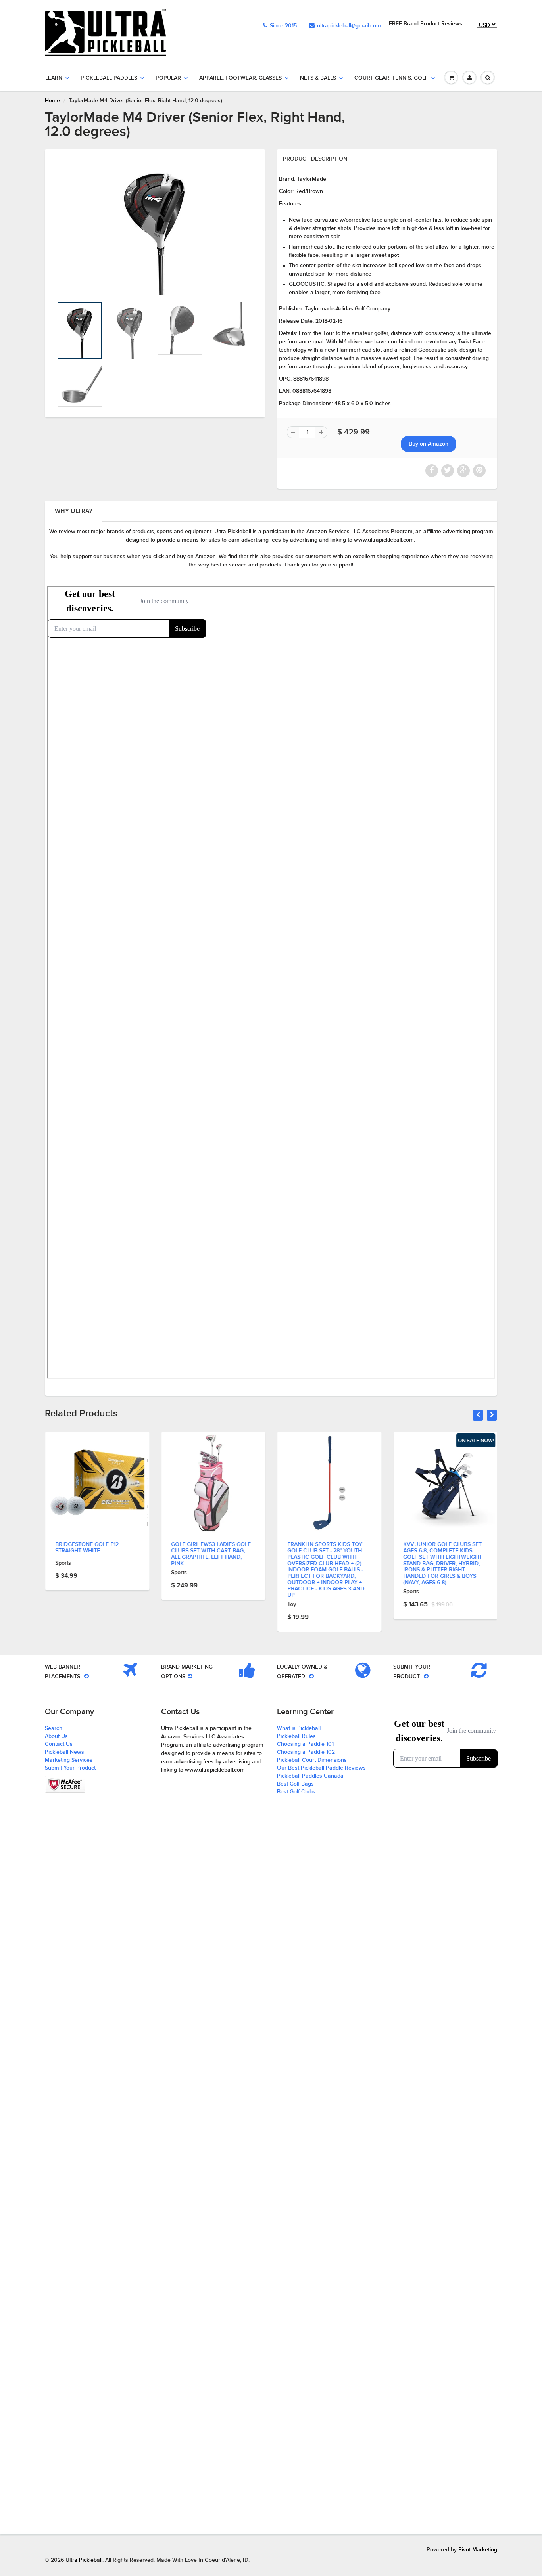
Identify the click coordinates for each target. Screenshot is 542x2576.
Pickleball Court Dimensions (312, 1760)
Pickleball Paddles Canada (310, 1776)
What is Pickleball (299, 1728)
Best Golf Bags (295, 1784)
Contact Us (59, 1744)
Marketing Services (69, 1760)
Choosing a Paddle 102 (306, 1752)
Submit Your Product (70, 1768)
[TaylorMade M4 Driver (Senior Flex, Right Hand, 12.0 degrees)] (155, 227)
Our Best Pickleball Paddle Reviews (321, 1768)
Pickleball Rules (296, 1736)
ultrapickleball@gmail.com (349, 26)
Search (54, 1728)
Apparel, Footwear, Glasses (240, 78)
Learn (54, 78)
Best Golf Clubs (296, 1792)
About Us (56, 1736)
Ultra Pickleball (84, 2560)
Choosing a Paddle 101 (305, 1744)
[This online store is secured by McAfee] (65, 1784)
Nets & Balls (318, 78)
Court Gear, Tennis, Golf (391, 78)
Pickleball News (64, 1752)
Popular (168, 78)
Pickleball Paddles (109, 78)
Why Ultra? (73, 511)
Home (52, 101)
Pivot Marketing (478, 2550)
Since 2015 (283, 26)
